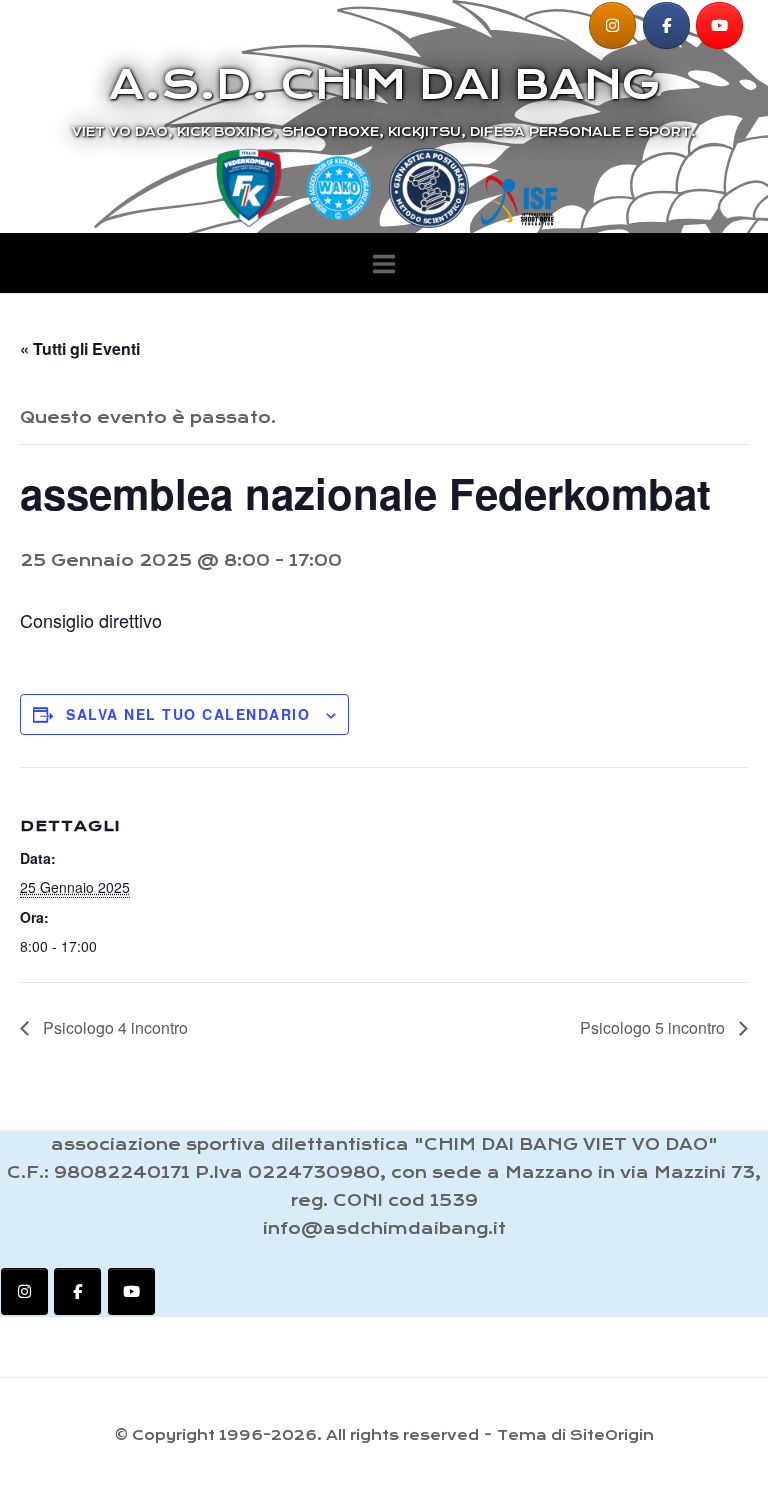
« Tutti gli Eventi (80, 348)
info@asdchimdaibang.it (384, 1228)
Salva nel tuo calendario (188, 714)
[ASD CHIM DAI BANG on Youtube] (719, 25)
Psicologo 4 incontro (113, 1027)
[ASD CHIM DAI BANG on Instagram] (612, 25)
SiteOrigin (612, 1435)
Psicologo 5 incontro (654, 1027)
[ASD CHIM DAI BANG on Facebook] (666, 25)
